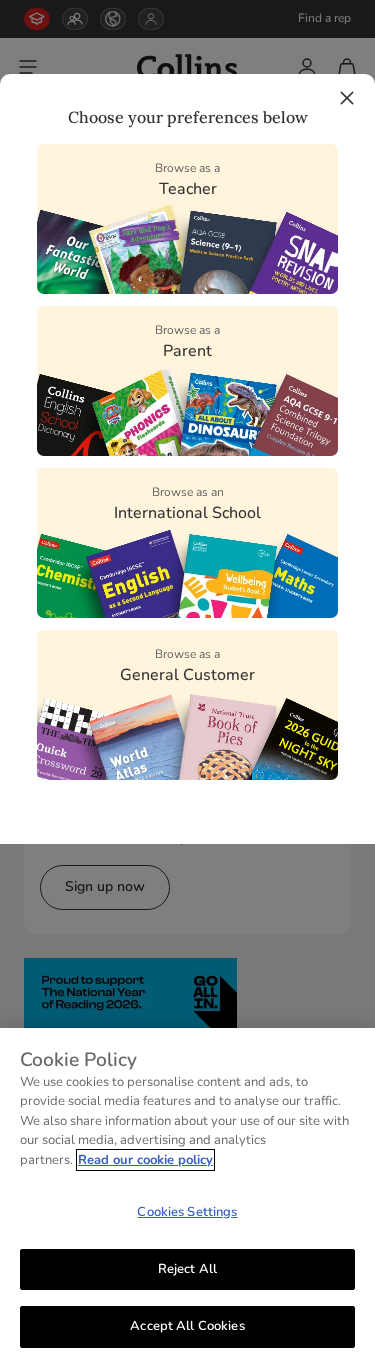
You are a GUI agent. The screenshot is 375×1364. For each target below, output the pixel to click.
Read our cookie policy (145, 1160)
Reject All (187, 1269)
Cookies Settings (187, 1212)
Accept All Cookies (187, 1326)
